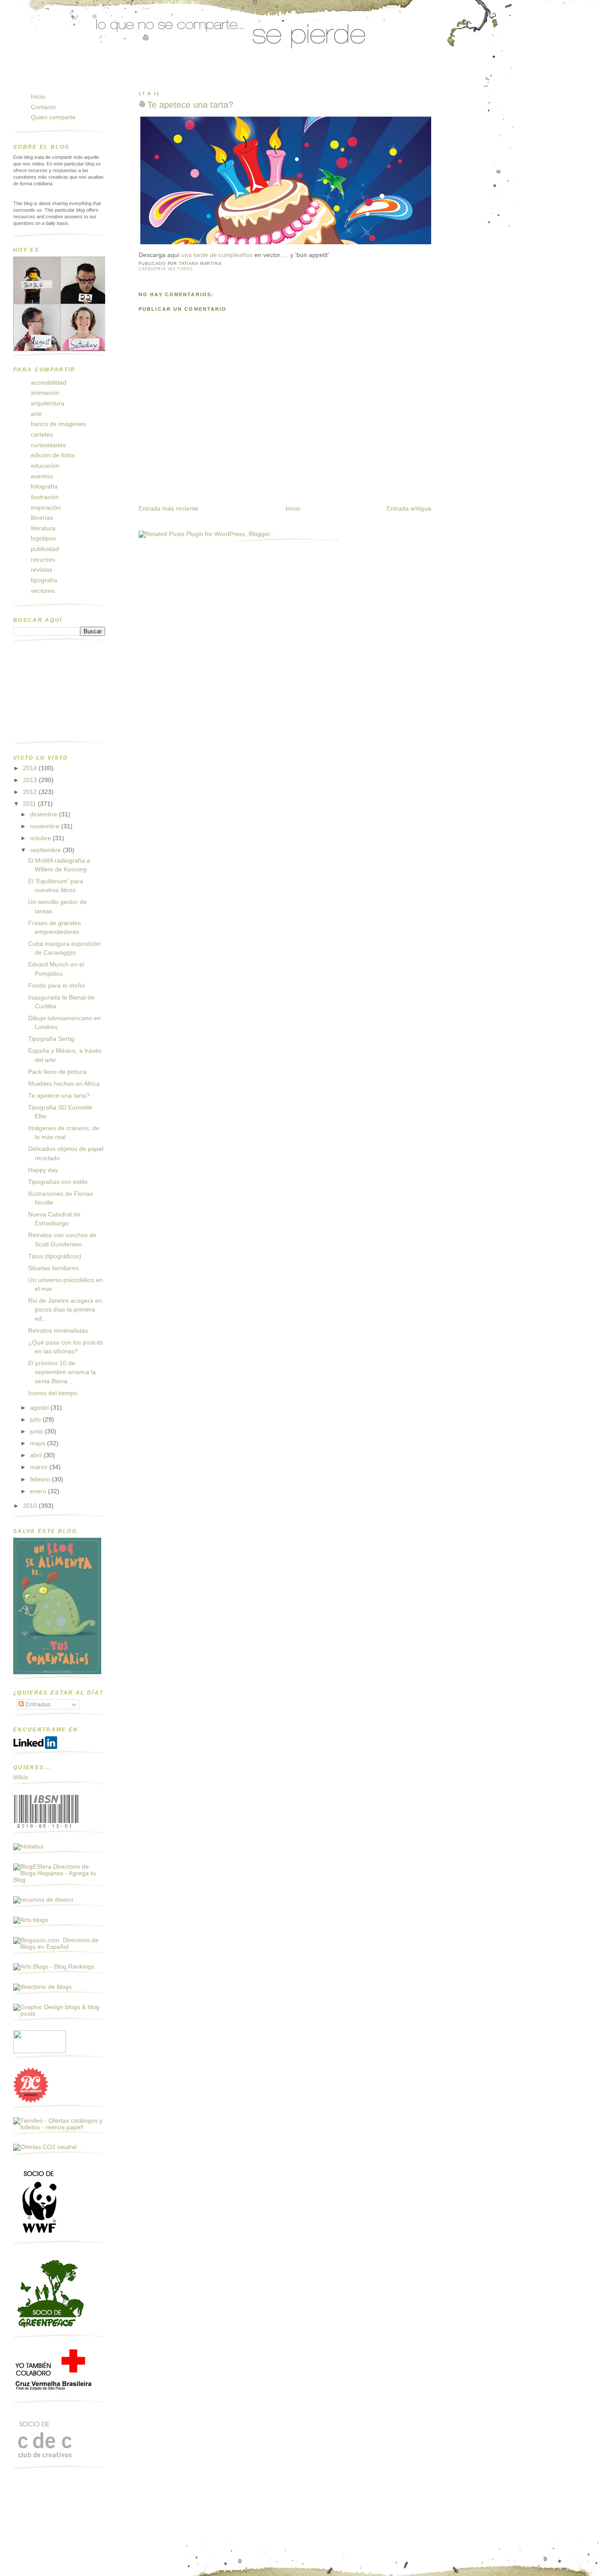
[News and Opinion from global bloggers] (40, 2051)
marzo (40, 1467)
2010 (31, 1506)
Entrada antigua (409, 509)
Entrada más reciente (169, 509)
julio (36, 1420)
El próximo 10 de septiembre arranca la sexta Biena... (62, 1372)
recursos (43, 560)
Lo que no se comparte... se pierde (81, 76)
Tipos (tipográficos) (55, 1256)
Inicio (293, 509)
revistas (42, 570)
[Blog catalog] (31, 2101)
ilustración (45, 497)
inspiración (46, 508)
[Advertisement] (57, 695)
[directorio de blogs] (42, 1987)
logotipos (43, 538)
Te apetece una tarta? (190, 105)
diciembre (44, 814)
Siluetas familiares (53, 1268)
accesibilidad (49, 383)
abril (37, 1455)
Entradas (37, 1704)
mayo (38, 1443)
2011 (30, 804)
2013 (31, 780)
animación (45, 393)
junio (37, 1431)
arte (36, 414)
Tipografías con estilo (58, 1182)
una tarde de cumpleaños (217, 255)
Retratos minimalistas (58, 1331)
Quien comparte (53, 117)
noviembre (46, 826)
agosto (40, 1408)
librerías (42, 518)
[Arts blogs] (31, 1920)
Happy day (43, 1170)
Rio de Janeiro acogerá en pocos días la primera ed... (65, 1310)
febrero (41, 1479)
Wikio (21, 1777)
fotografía (44, 487)
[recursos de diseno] (43, 1900)
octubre (41, 838)
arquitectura (48, 403)
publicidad (45, 549)
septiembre (46, 850)
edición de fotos (53, 455)
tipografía (44, 580)
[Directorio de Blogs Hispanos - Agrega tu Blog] (59, 1880)
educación (45, 466)
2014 (31, 768)
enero (39, 1491)
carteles (42, 435)
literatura (43, 528)
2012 (31, 792)
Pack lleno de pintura (57, 1072)
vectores (180, 269)
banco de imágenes (58, 424)
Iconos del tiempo (53, 1393)
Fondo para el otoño (57, 986)
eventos (42, 476)
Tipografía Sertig (51, 1039)
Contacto (43, 107)
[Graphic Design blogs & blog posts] (59, 2014)
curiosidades (48, 445)
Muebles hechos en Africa (64, 1084)
